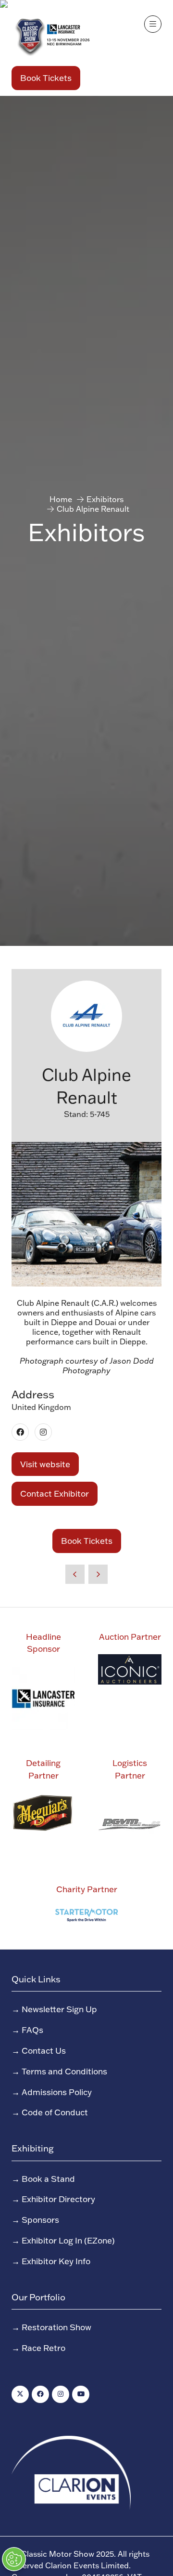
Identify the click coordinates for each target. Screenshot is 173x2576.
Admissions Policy (57, 2092)
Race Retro (43, 2348)
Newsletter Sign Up (59, 2009)
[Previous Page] (75, 1574)
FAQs (32, 2030)
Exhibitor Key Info (56, 2261)
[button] (46, 78)
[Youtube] (81, 2394)
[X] (20, 2394)
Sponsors (40, 2219)
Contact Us (44, 2050)
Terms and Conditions (64, 2071)
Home (61, 499)
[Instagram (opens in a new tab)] (43, 1432)
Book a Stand (48, 2178)
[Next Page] (98, 1574)
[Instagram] (61, 2394)
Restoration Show (56, 2327)
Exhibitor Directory (58, 2199)
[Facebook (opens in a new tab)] (20, 1432)
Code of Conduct (55, 2112)
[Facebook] (40, 2394)
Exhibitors (105, 499)
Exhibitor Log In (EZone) (68, 2240)
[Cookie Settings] (14, 2559)
